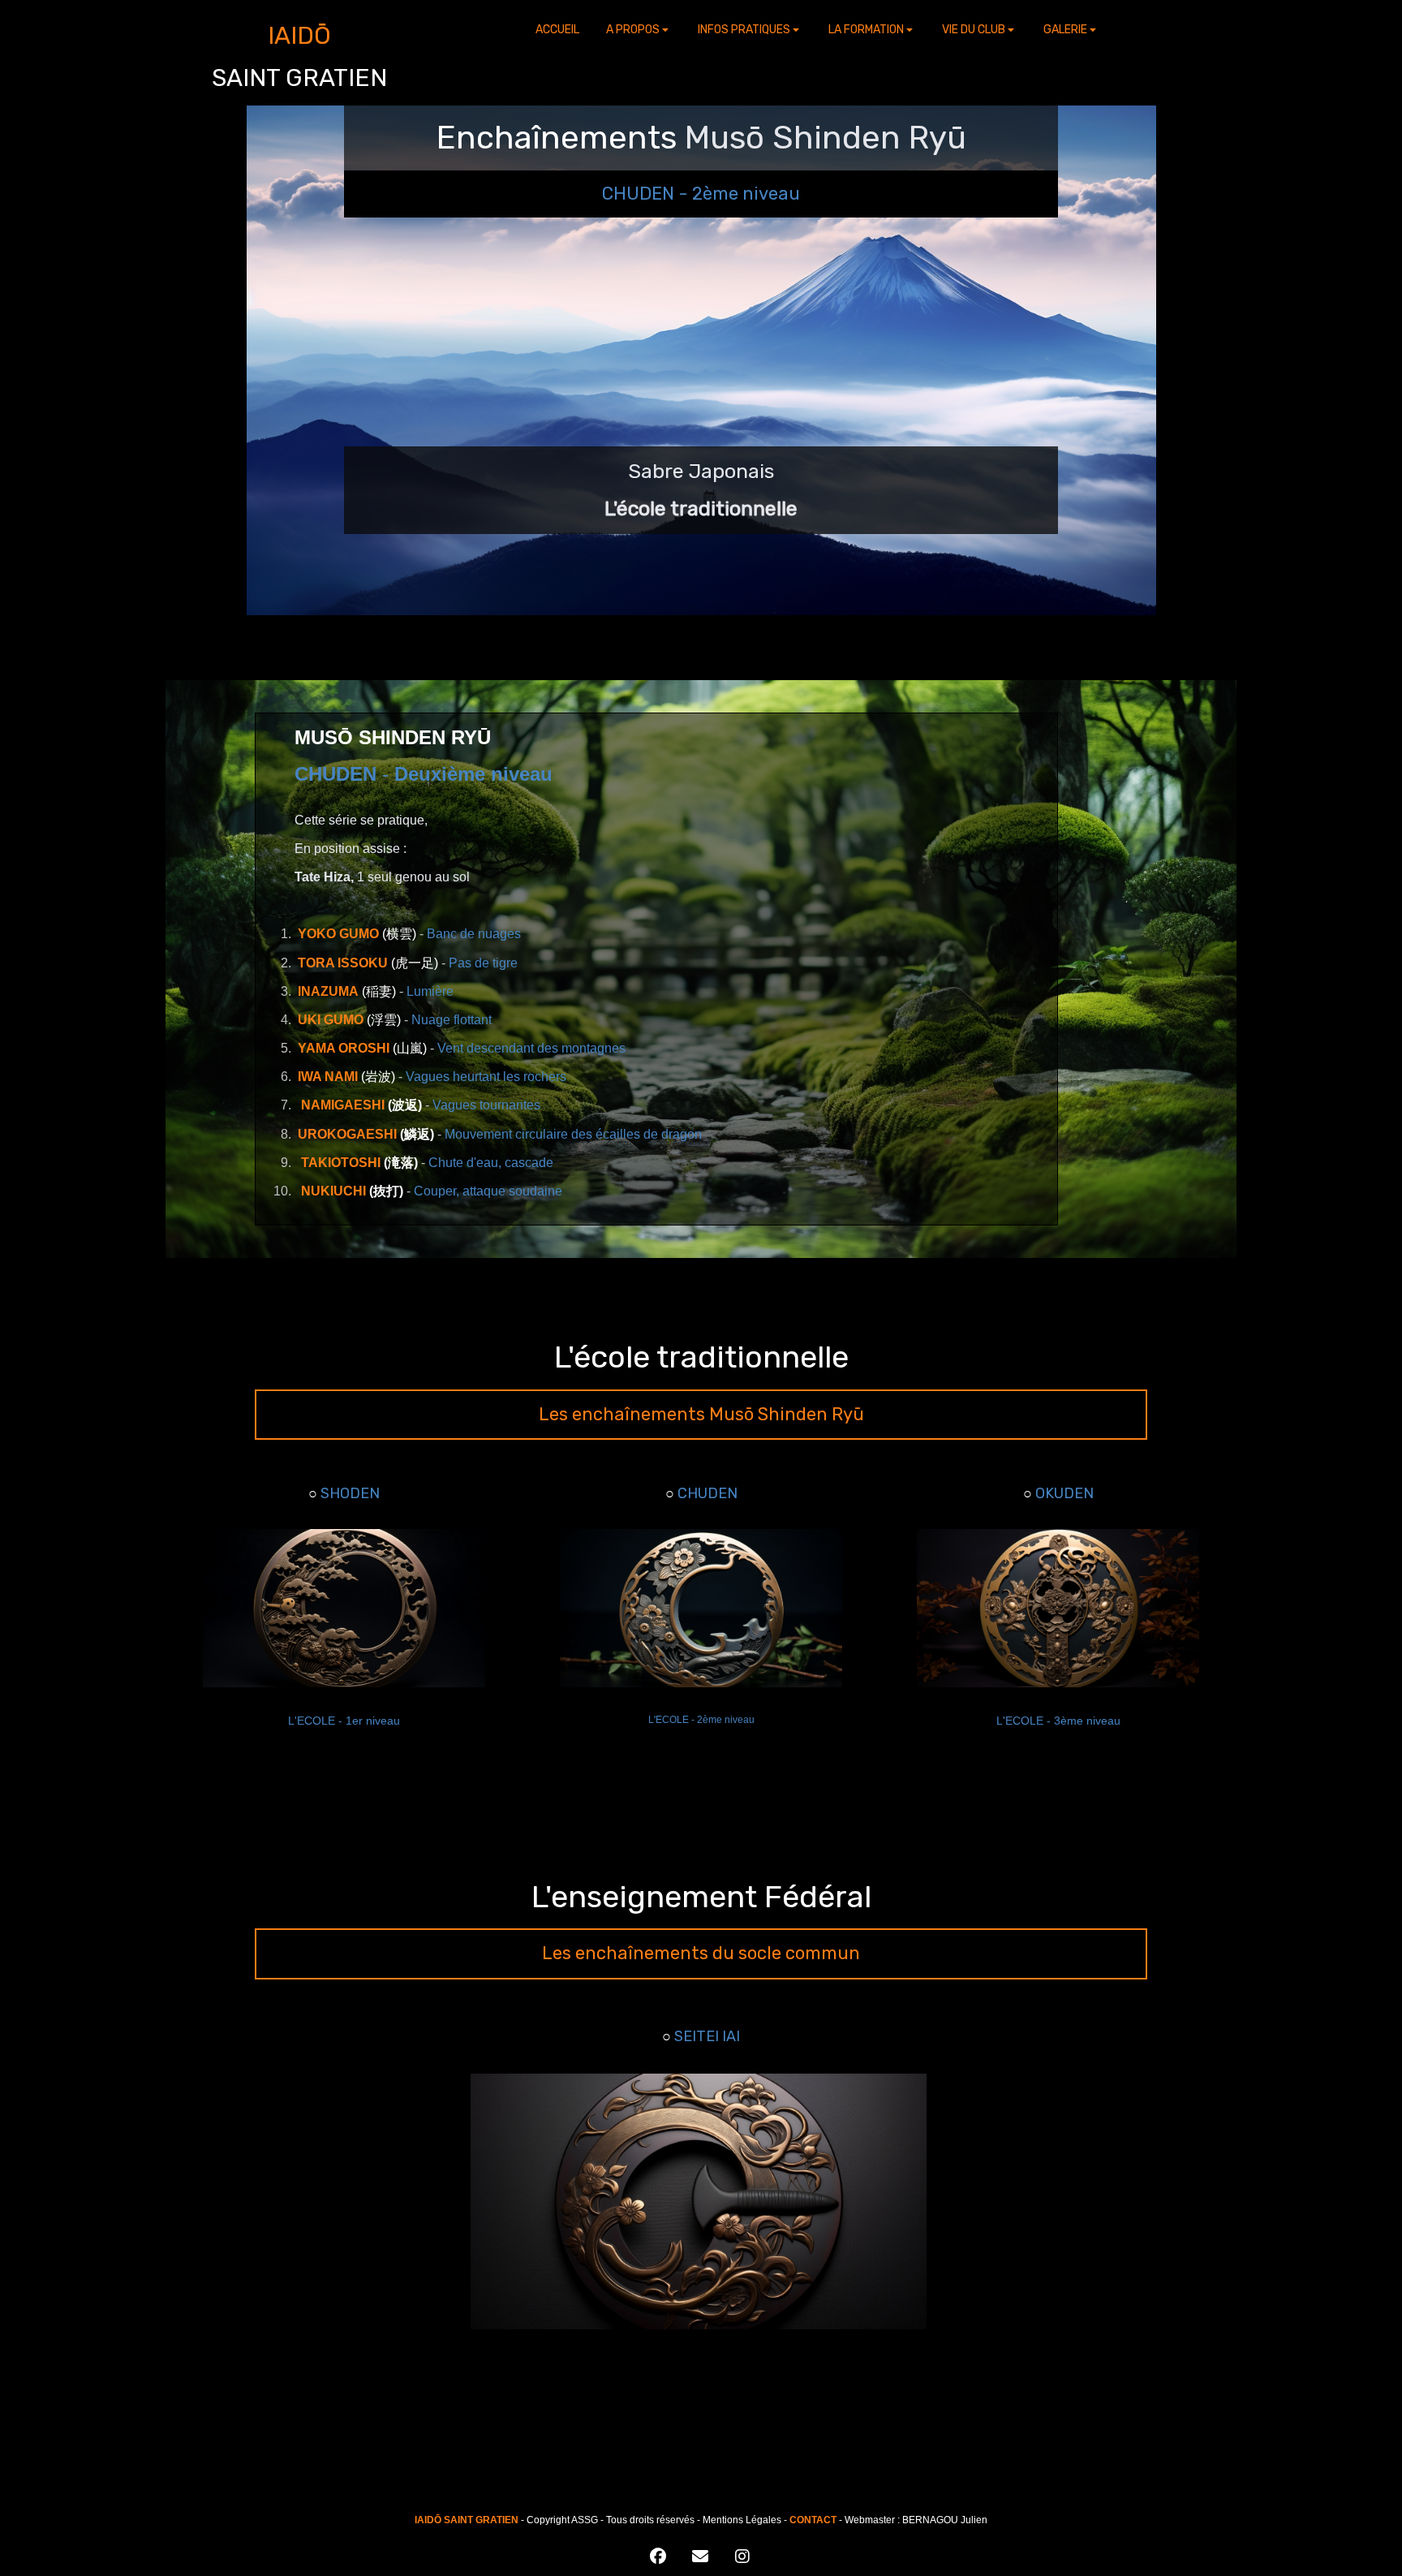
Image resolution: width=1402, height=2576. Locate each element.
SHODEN (350, 1493)
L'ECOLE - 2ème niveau (701, 1720)
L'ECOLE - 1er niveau (344, 1721)
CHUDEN (707, 1493)
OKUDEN (1064, 1493)
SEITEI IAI (707, 2036)
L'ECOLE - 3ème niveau (1058, 1721)
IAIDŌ (299, 36)
